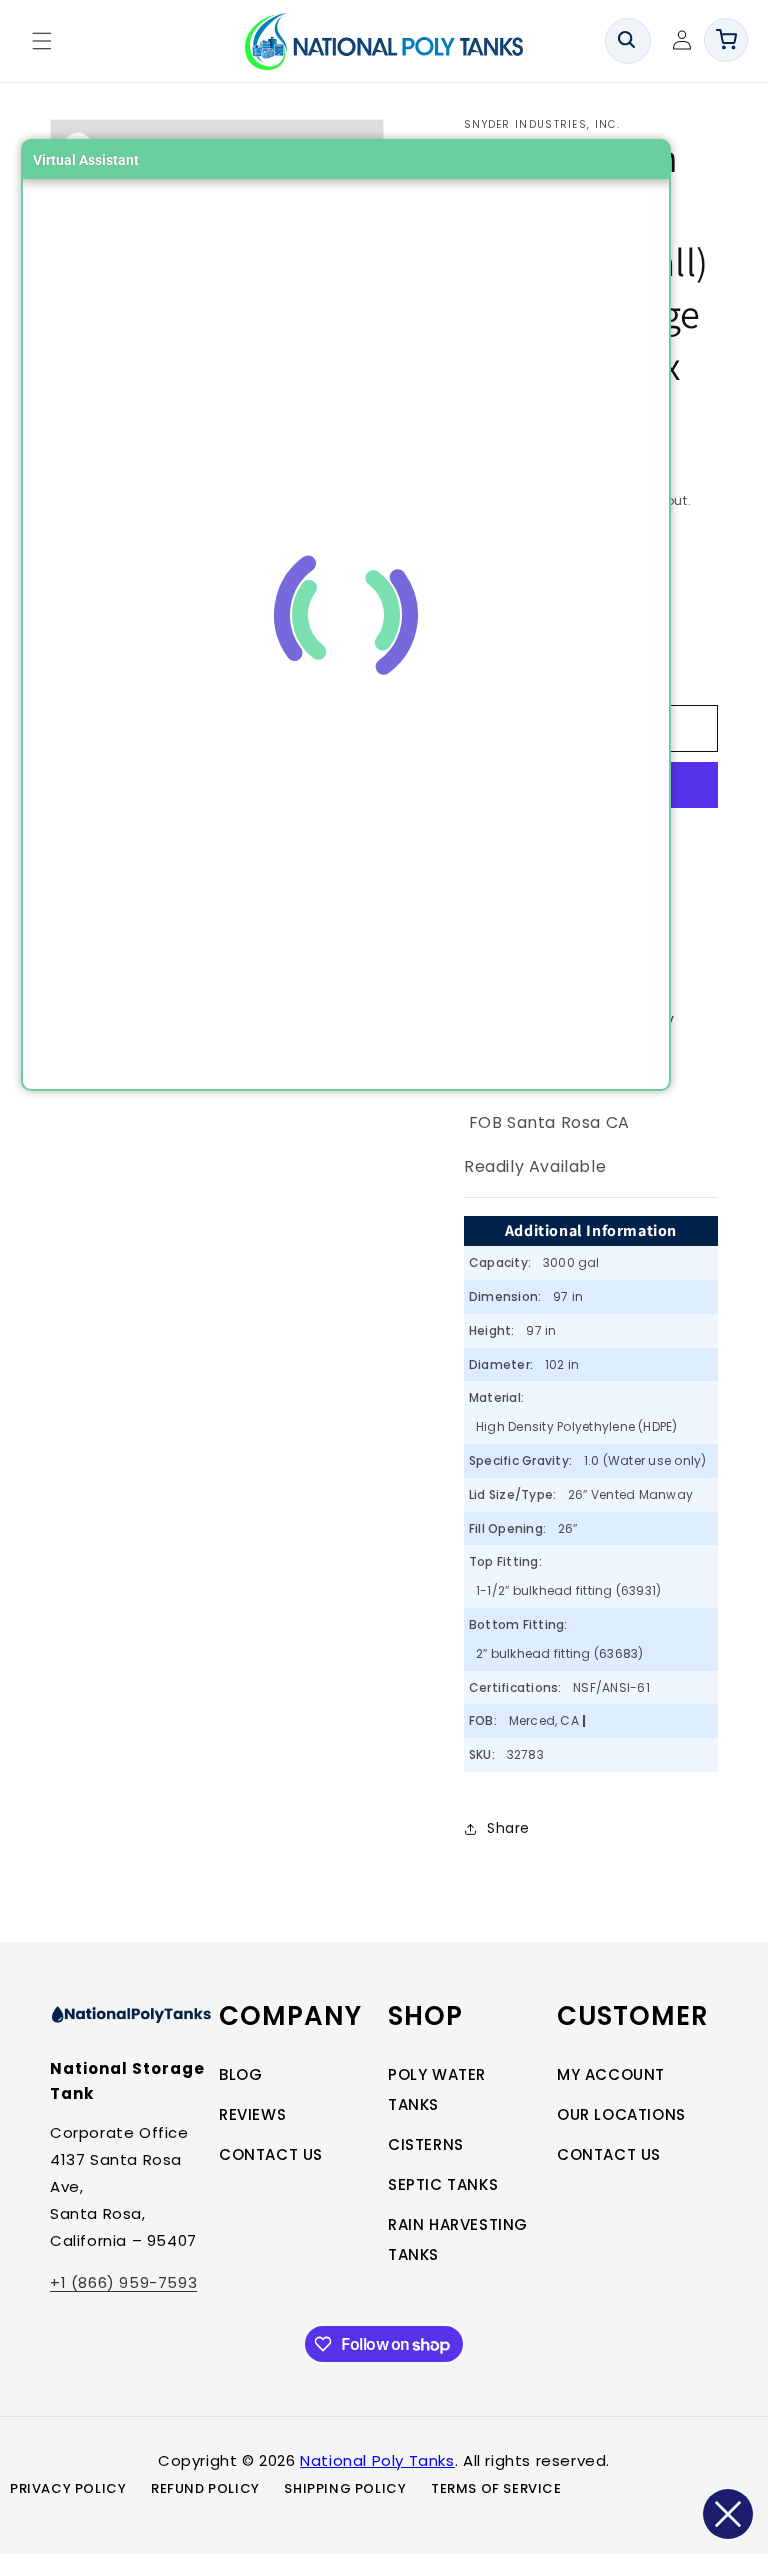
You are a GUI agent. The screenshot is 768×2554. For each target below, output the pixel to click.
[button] (42, 41)
